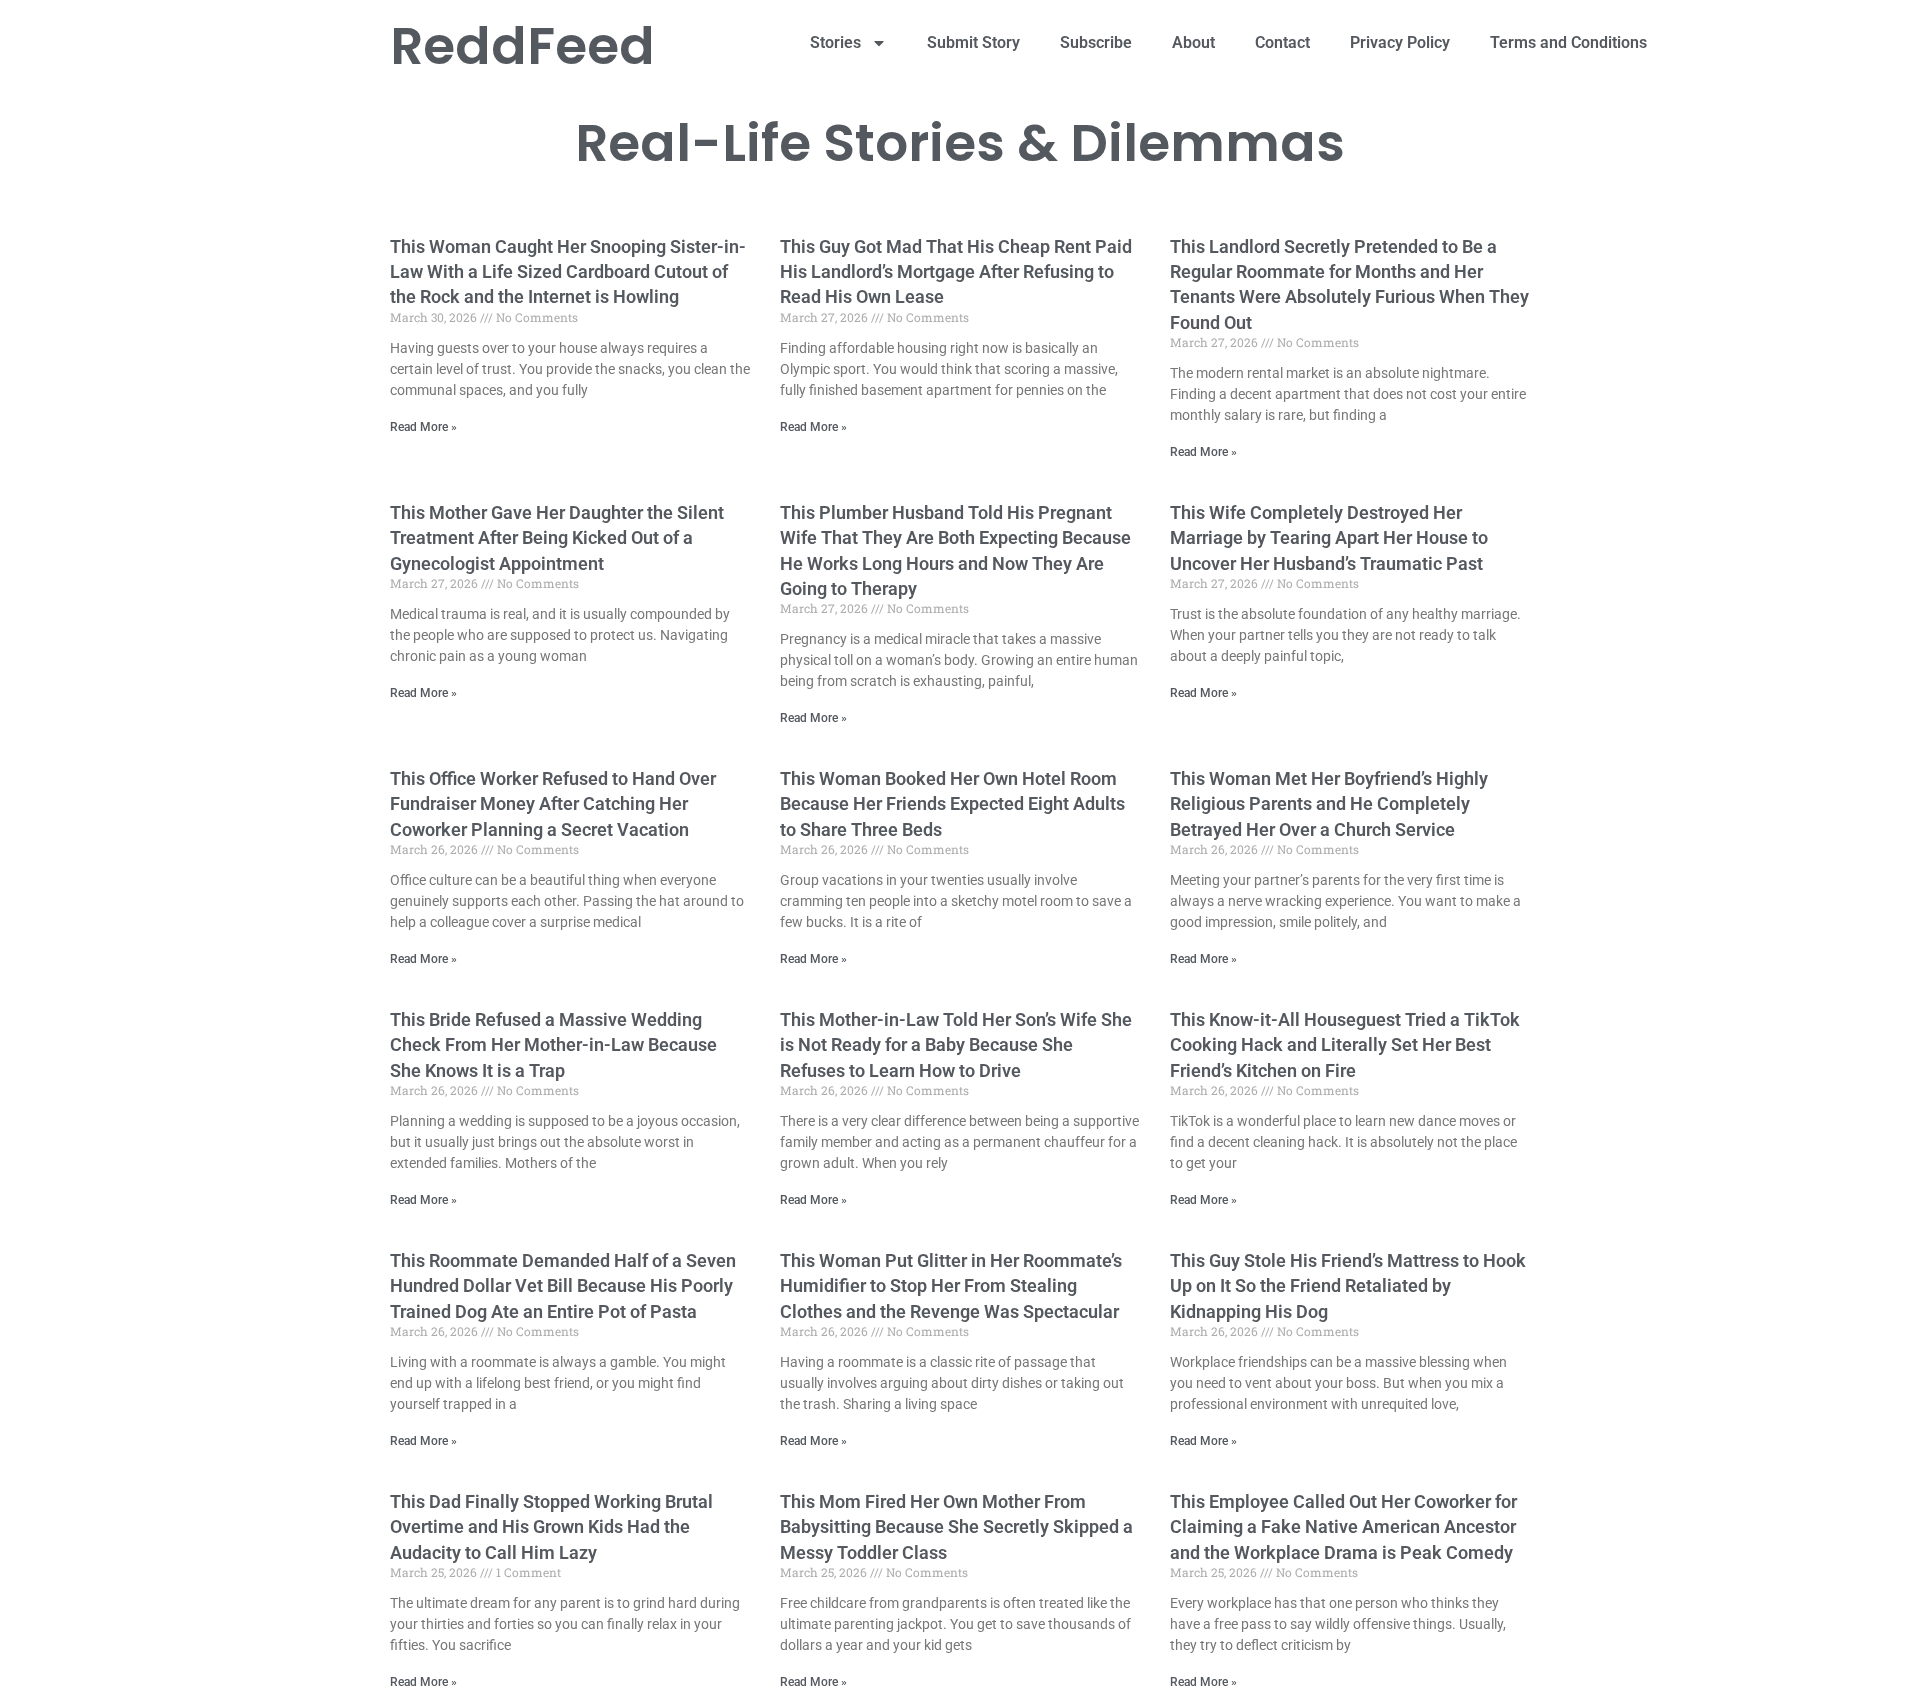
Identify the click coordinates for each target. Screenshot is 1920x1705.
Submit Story (973, 42)
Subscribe (1096, 42)
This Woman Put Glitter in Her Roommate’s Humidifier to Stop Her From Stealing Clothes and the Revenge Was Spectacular (951, 1285)
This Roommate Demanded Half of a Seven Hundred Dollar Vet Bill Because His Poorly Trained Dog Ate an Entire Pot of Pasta (563, 1285)
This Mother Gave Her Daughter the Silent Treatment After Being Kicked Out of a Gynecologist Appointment (557, 537)
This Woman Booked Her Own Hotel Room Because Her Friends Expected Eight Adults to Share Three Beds (952, 803)
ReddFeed (522, 45)
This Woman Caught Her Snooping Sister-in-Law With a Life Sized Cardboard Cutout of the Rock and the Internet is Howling (568, 271)
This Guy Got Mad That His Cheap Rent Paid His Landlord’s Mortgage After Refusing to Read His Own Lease (956, 271)
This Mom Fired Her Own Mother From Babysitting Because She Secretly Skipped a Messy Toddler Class (956, 1526)
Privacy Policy (1400, 42)
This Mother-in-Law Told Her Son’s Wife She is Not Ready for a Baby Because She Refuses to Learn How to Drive (956, 1044)
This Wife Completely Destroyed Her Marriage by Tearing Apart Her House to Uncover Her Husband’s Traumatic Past (1329, 537)
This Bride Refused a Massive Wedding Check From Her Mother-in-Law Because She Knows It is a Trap (553, 1044)
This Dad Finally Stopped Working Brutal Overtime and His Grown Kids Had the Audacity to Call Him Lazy (551, 1526)
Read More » (423, 427)
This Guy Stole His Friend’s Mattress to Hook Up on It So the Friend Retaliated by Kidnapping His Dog (1348, 1285)
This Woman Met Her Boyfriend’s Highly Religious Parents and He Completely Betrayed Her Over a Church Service (1329, 803)
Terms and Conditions (1568, 42)
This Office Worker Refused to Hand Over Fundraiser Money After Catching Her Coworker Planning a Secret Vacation (553, 803)
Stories (835, 42)
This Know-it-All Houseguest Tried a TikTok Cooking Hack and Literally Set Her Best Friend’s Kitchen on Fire (1345, 1044)
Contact (1282, 42)
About (1193, 42)
